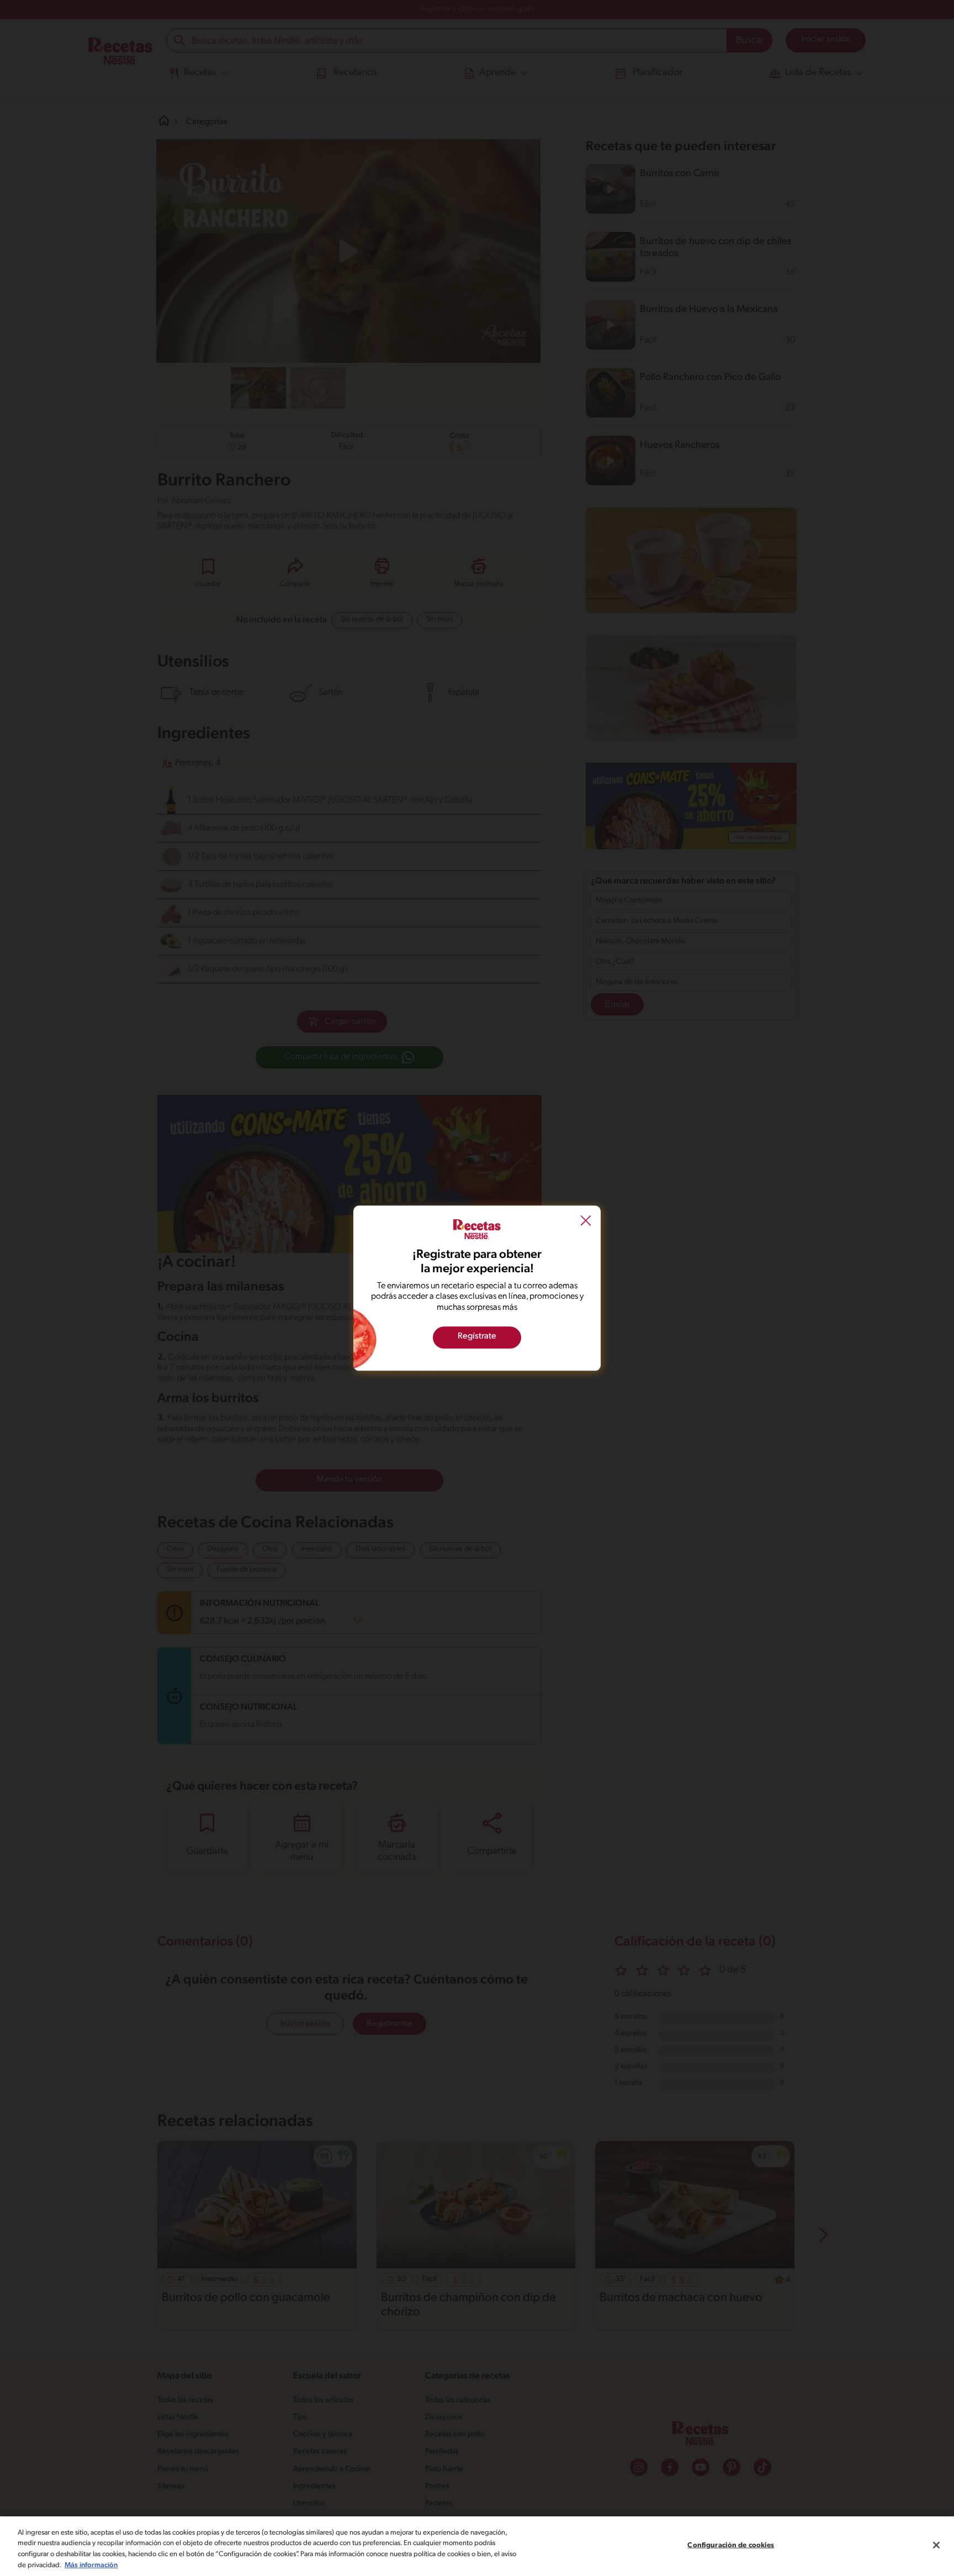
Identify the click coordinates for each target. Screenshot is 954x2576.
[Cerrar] (936, 2545)
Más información (91, 2565)
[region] (477, 2546)
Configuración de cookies (731, 2545)
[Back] (586, 1222)
